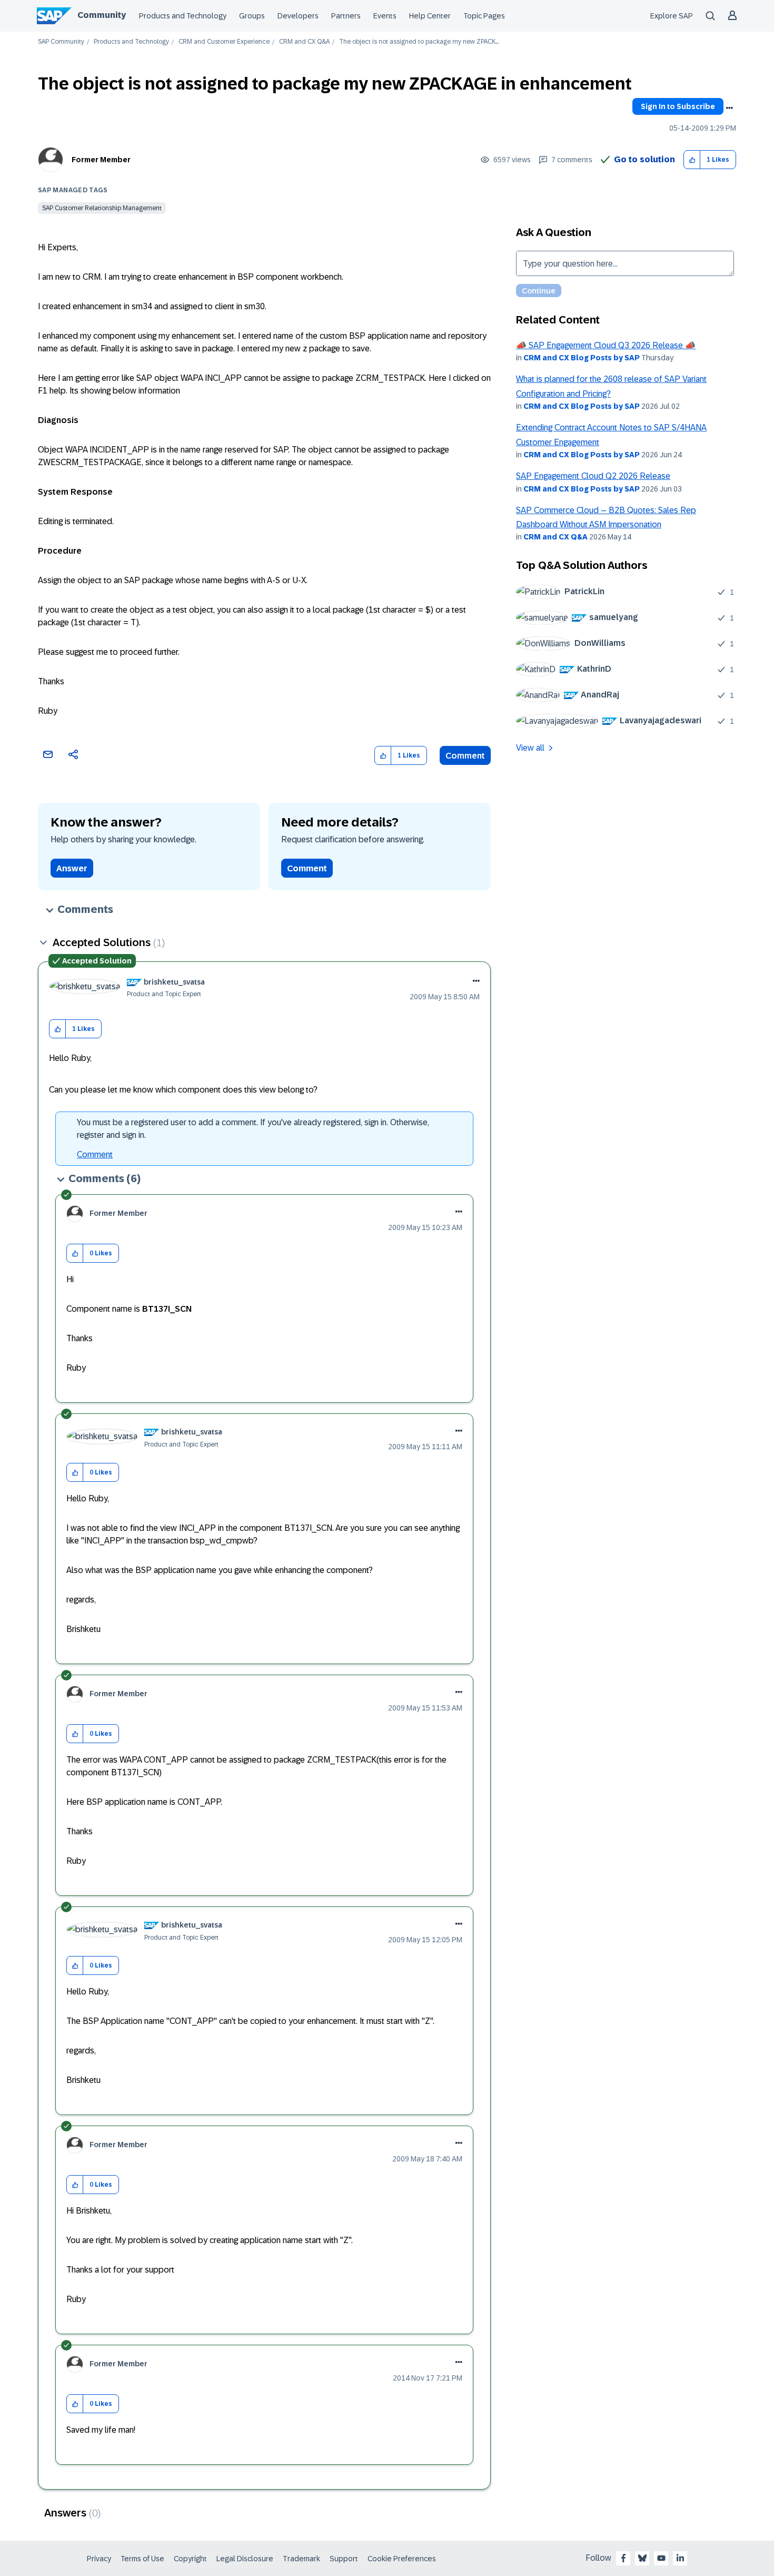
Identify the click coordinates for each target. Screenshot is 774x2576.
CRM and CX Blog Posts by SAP (582, 358)
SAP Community (61, 42)
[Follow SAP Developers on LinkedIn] (680, 2558)
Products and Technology (183, 16)
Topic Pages (484, 16)
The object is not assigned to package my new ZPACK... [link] (419, 42)
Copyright (190, 2559)
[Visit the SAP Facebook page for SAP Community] (623, 2558)
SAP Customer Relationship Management (102, 208)
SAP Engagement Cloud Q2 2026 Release (593, 476)
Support (344, 2559)
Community (102, 15)
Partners (346, 16)
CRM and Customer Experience (224, 42)
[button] (692, 160)
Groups (252, 16)
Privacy (99, 2559)
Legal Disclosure (245, 2559)
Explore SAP (672, 16)
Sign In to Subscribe (678, 106)
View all (530, 748)
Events (385, 16)
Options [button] (729, 108)
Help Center (430, 16)
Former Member (101, 160)
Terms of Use (142, 2559)
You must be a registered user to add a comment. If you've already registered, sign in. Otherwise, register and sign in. (253, 1129)
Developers (298, 16)
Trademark (301, 2559)
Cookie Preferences (402, 2559)
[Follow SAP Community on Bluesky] (642, 2558)
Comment (465, 756)
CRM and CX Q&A (304, 42)
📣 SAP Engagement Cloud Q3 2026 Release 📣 (606, 345)
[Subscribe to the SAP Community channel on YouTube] (661, 2558)
